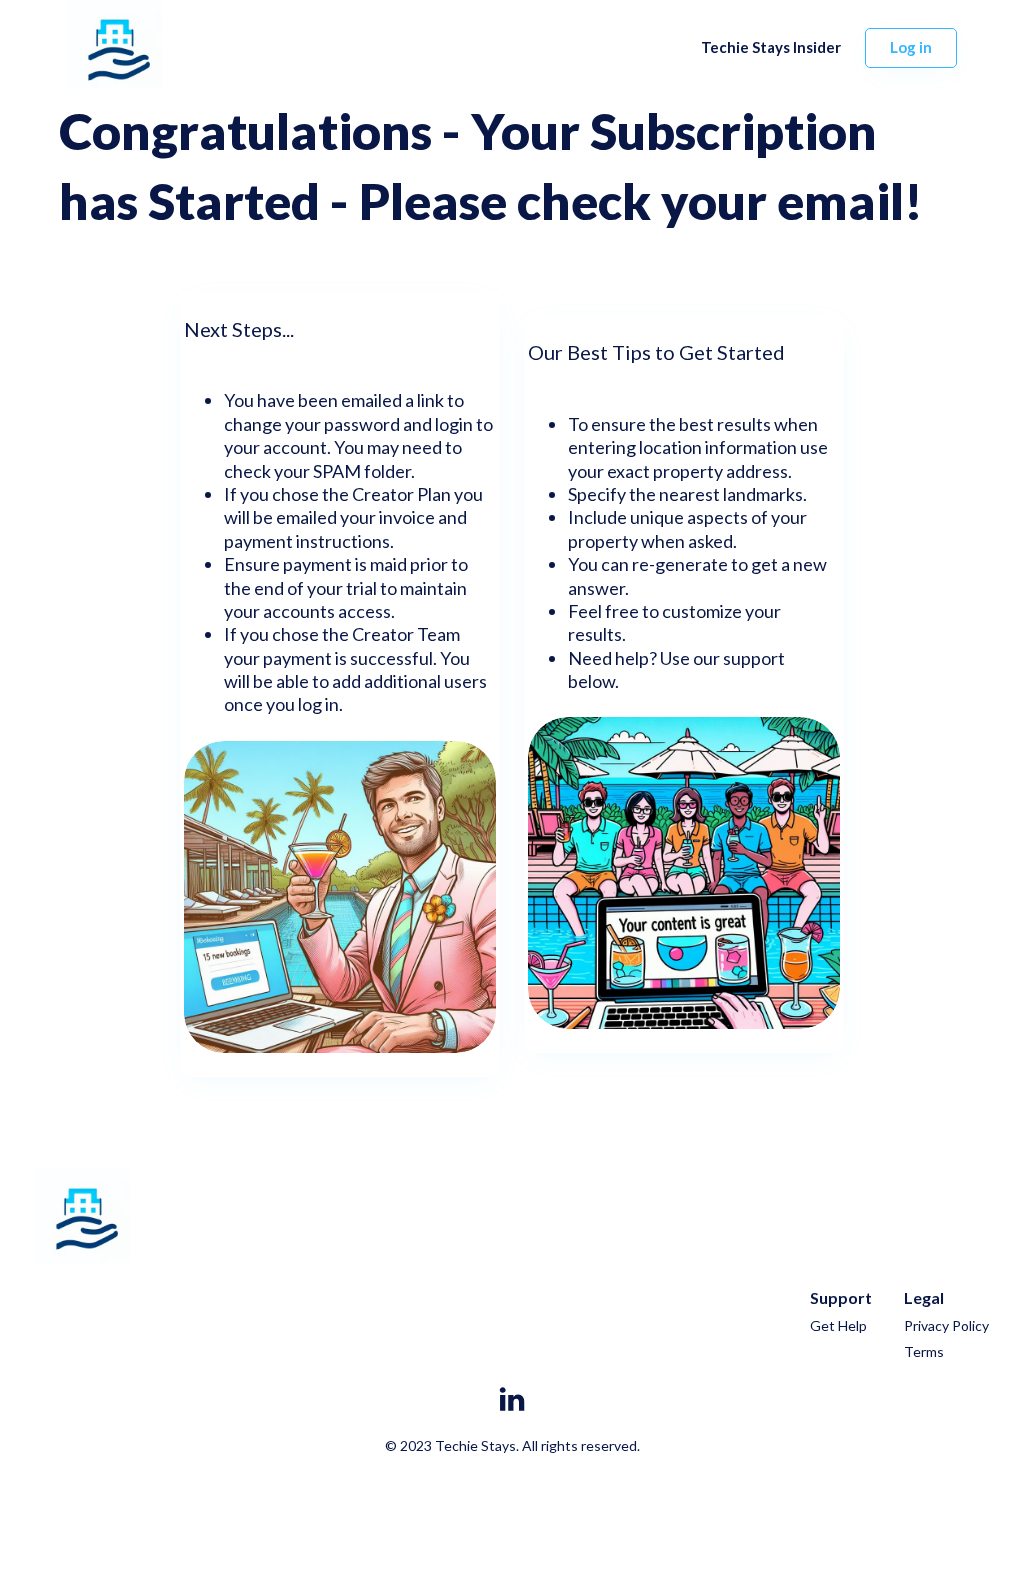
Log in (911, 47)
